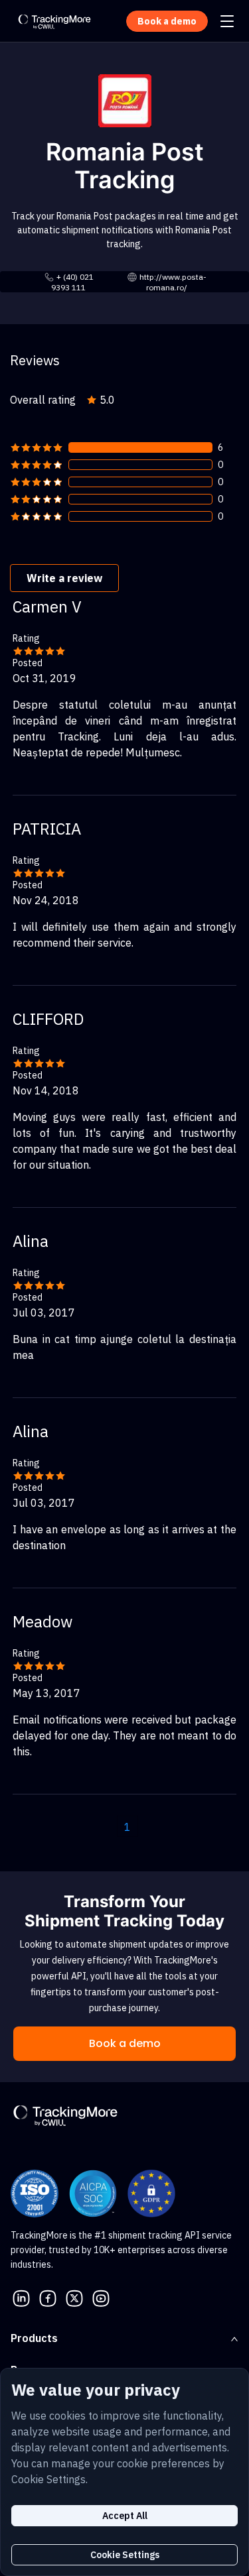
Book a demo (125, 2043)
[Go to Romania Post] (125, 99)
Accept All (125, 2516)
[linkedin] (21, 2297)
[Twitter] (74, 2297)
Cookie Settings (125, 2555)
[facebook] (48, 2297)
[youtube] (101, 2297)
